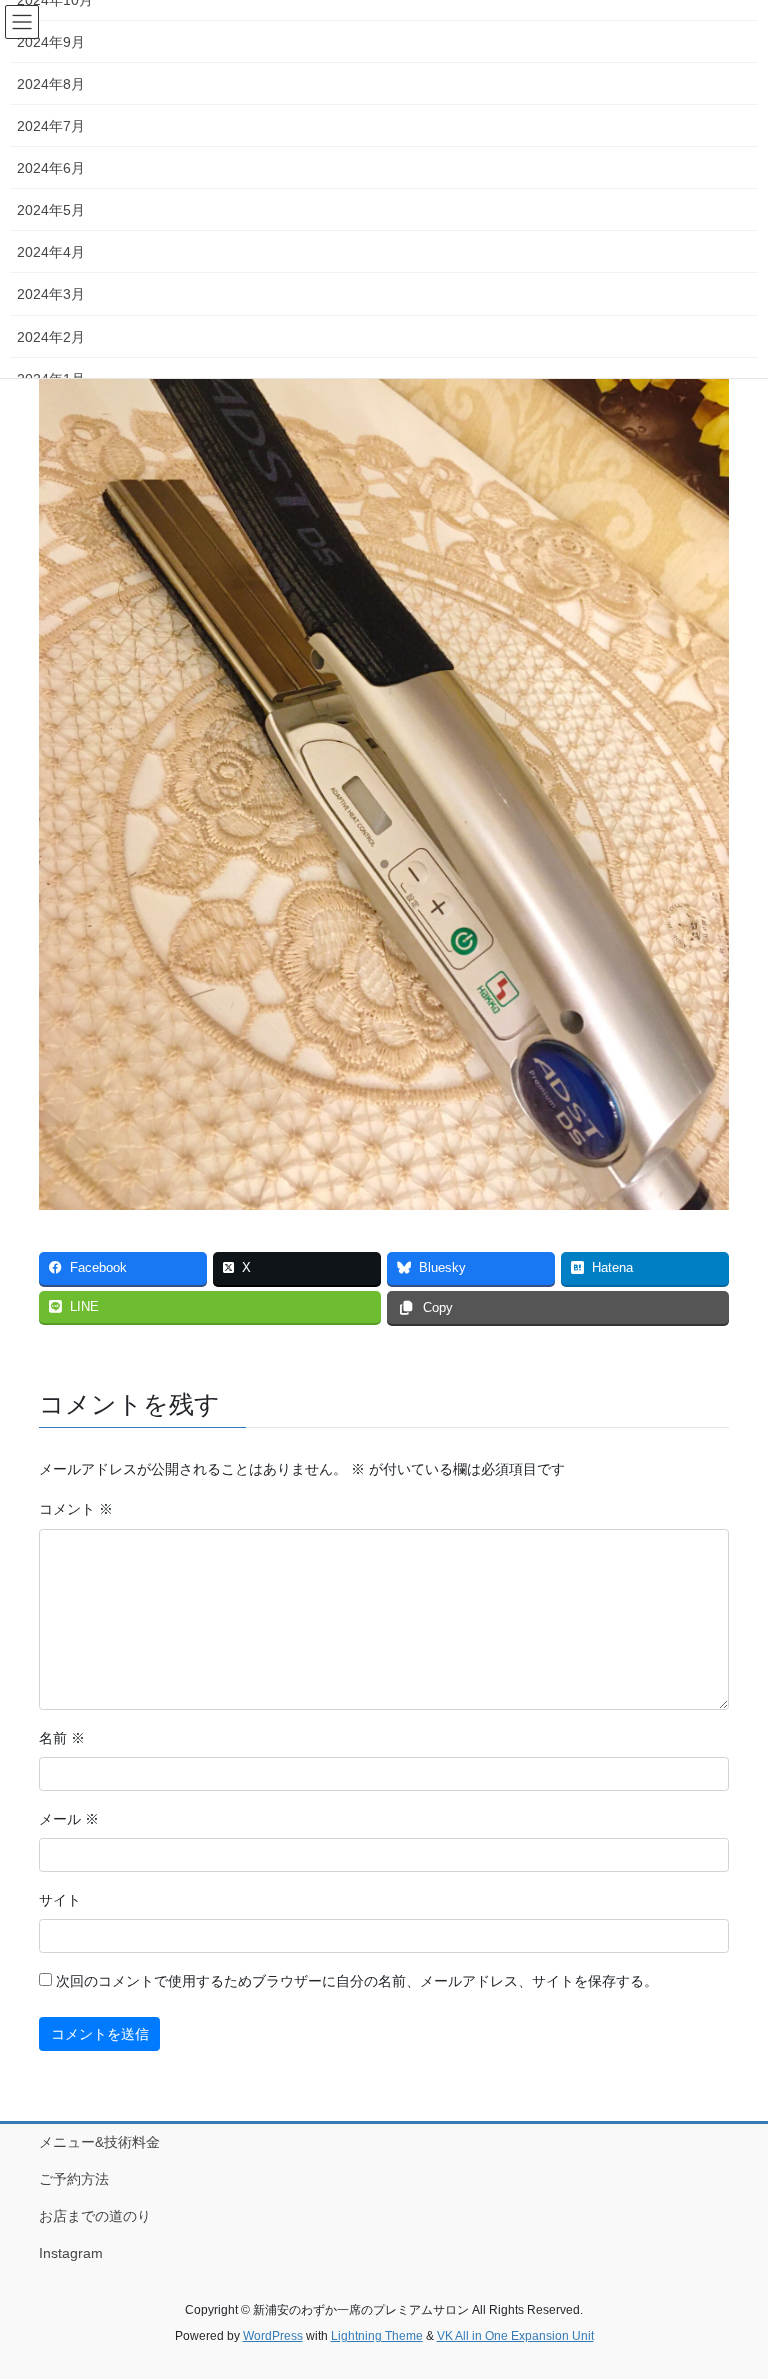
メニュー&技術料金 (99, 2142)
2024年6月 (51, 168)
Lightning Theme (377, 2336)
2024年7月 (51, 126)
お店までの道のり (95, 2216)
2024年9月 (51, 42)
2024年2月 (51, 337)
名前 (62, 1738)
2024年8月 (51, 84)
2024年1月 (51, 379)
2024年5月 (51, 210)
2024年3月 (51, 294)
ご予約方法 (74, 2179)
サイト (60, 1900)
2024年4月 (51, 252)
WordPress (273, 2336)
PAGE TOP (731, 2290)
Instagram (71, 2253)
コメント (76, 1509)
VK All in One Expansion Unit (515, 2336)
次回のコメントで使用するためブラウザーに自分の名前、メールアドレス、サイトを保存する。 (357, 1981)
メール (69, 1819)
